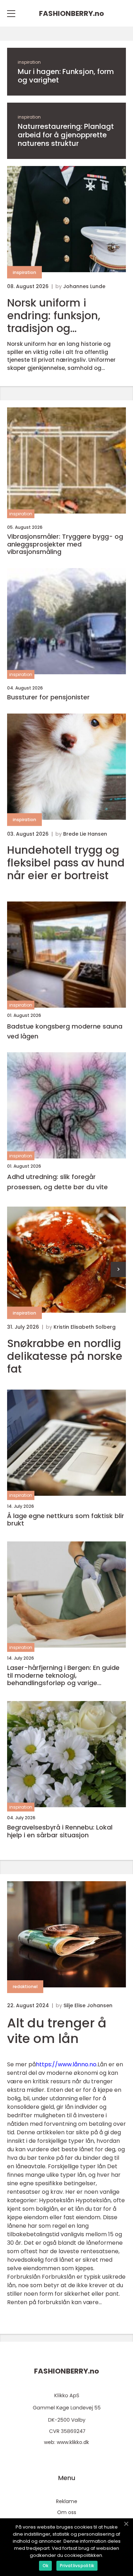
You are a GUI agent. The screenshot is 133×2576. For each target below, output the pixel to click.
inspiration (29, 62)
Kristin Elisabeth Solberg (85, 1327)
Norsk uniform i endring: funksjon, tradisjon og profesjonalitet (54, 316)
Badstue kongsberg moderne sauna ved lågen (65, 1031)
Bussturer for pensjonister (48, 697)
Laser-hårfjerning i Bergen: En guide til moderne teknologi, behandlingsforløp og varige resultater (63, 1675)
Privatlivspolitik (77, 2566)
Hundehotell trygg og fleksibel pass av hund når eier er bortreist (66, 863)
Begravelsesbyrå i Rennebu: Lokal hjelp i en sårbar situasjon (60, 1831)
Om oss (67, 2512)
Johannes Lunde (84, 286)
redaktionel (25, 1987)
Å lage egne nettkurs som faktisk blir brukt (66, 1520)
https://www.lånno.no (66, 2064)
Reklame (67, 2501)
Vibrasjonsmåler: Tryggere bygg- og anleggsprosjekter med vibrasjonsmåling (65, 544)
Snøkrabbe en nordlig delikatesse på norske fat (65, 1356)
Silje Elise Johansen (88, 2005)
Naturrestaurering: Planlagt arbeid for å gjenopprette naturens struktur (66, 135)
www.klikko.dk (73, 2442)
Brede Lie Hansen (85, 834)
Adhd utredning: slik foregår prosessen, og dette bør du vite (57, 1182)
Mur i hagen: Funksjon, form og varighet (66, 76)
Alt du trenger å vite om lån (57, 2031)
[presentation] (118, 1269)
